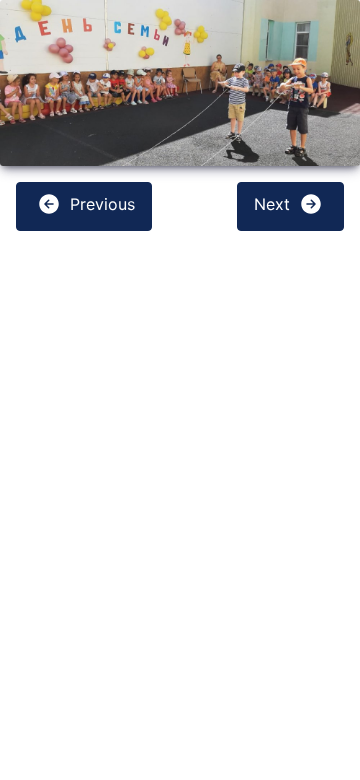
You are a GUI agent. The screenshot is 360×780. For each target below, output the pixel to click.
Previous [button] (100, 205)
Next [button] (274, 205)
